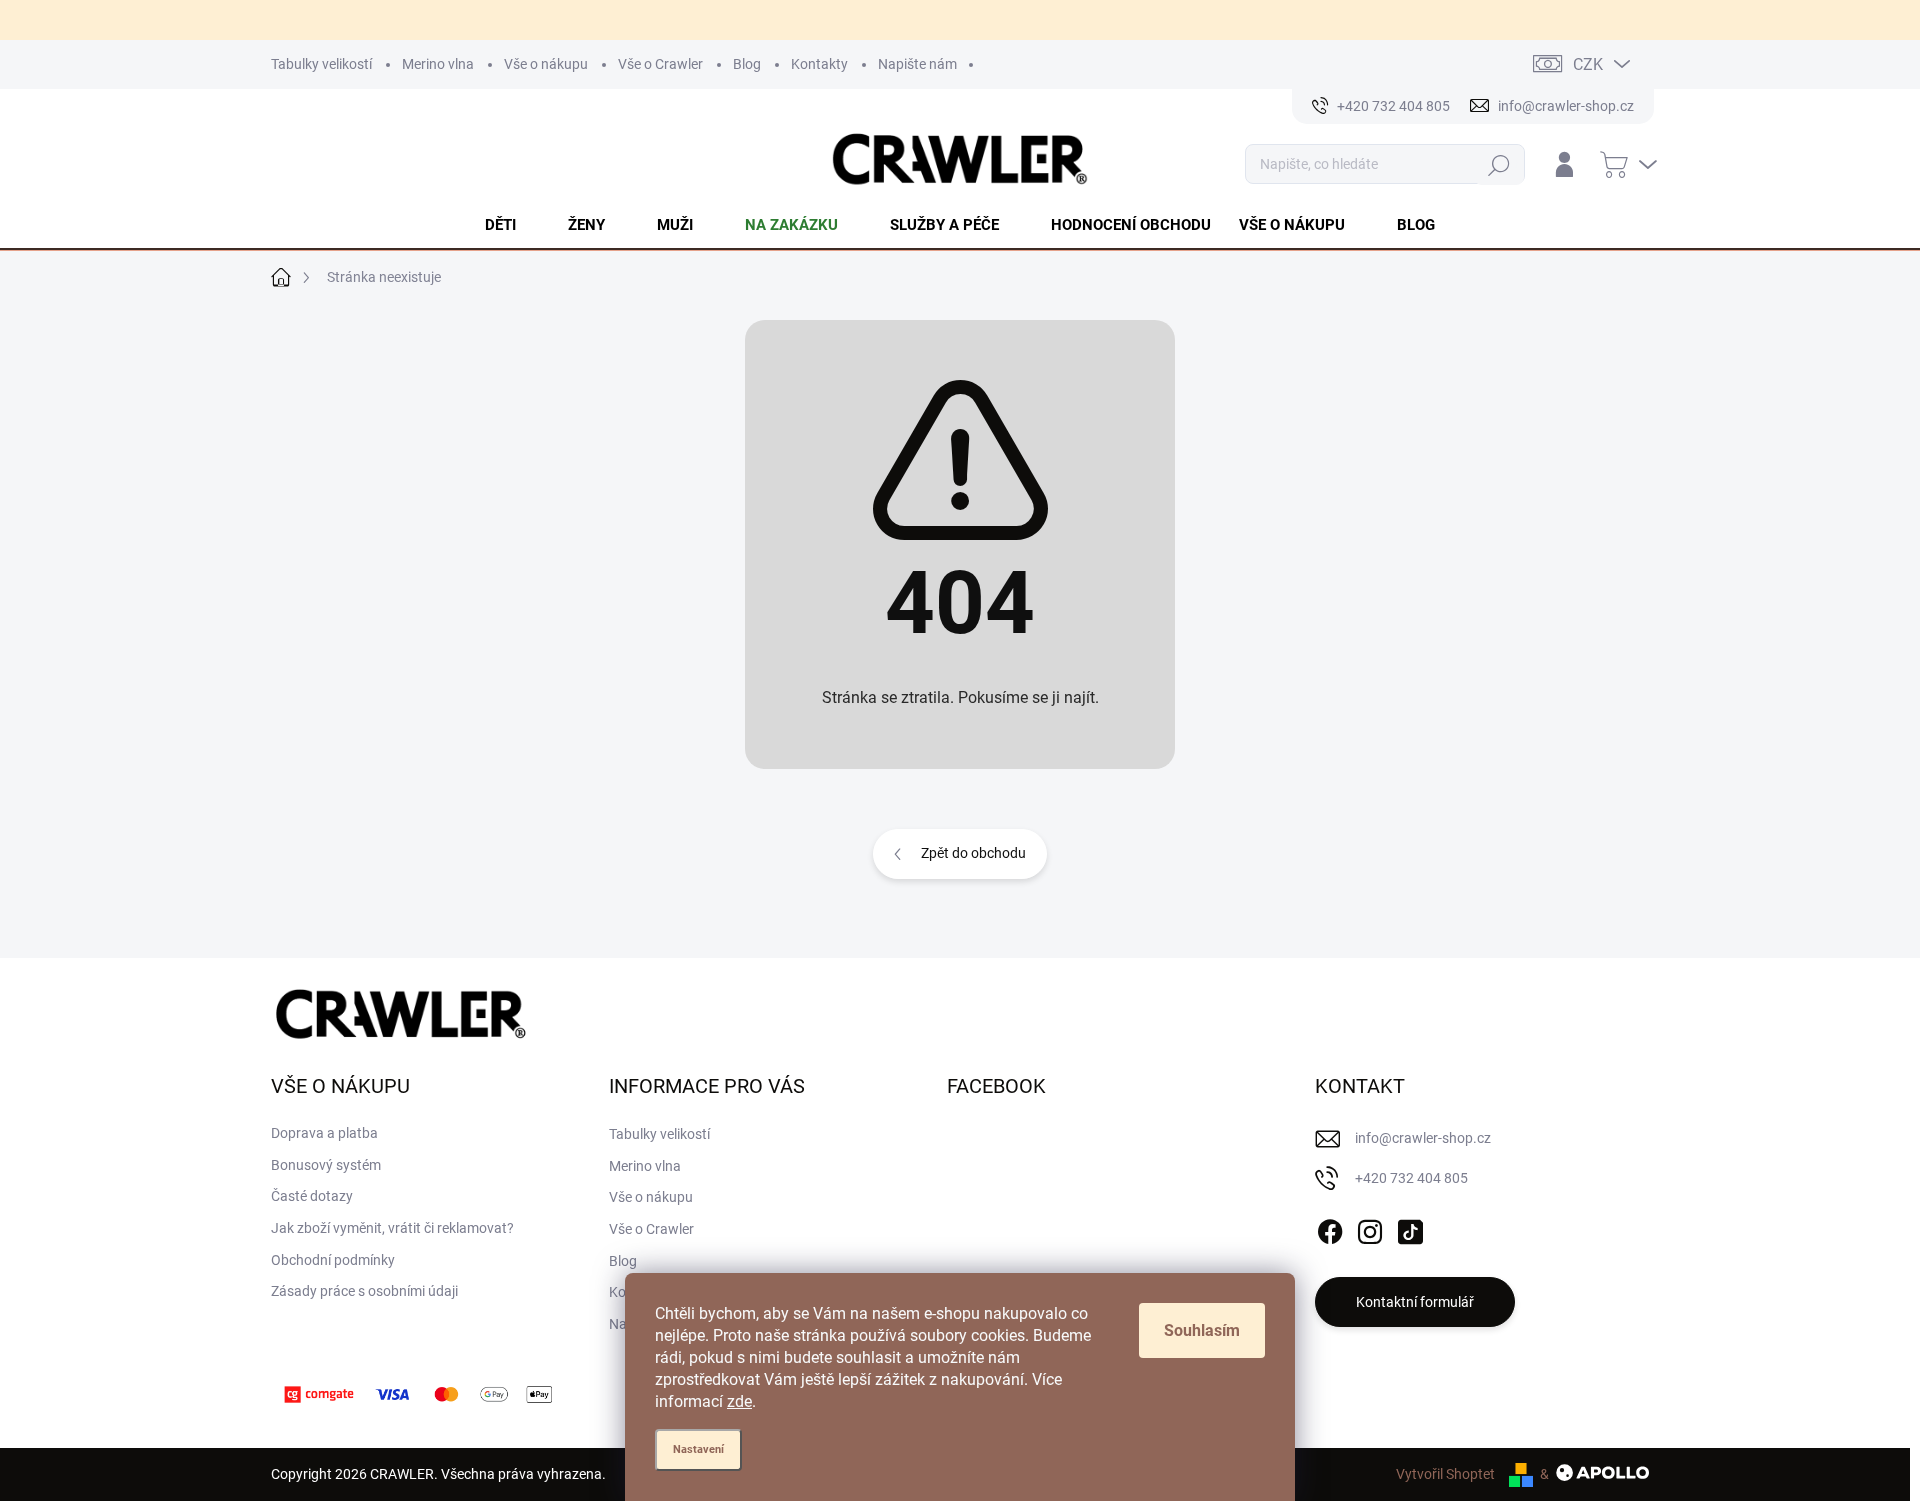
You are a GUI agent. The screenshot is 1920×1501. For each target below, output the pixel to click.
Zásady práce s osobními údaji (364, 1291)
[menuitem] (512, 225)
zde (739, 1401)
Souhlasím (1202, 1330)
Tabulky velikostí (321, 64)
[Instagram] (1370, 1228)
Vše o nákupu (546, 64)
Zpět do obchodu (973, 853)
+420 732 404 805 (1411, 1178)
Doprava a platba (324, 1133)
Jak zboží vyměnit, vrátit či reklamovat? (392, 1228)
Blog (747, 64)
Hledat (1499, 164)
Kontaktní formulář (1415, 1302)
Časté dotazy (312, 1196)
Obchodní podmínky (333, 1260)
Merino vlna (438, 64)
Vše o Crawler (660, 64)
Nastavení (698, 1449)
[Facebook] (1330, 1228)
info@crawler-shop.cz (1423, 1138)
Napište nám (917, 64)
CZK (1588, 64)
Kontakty (819, 64)
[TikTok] (1410, 1228)
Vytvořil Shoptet (1445, 1474)
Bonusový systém (326, 1165)
